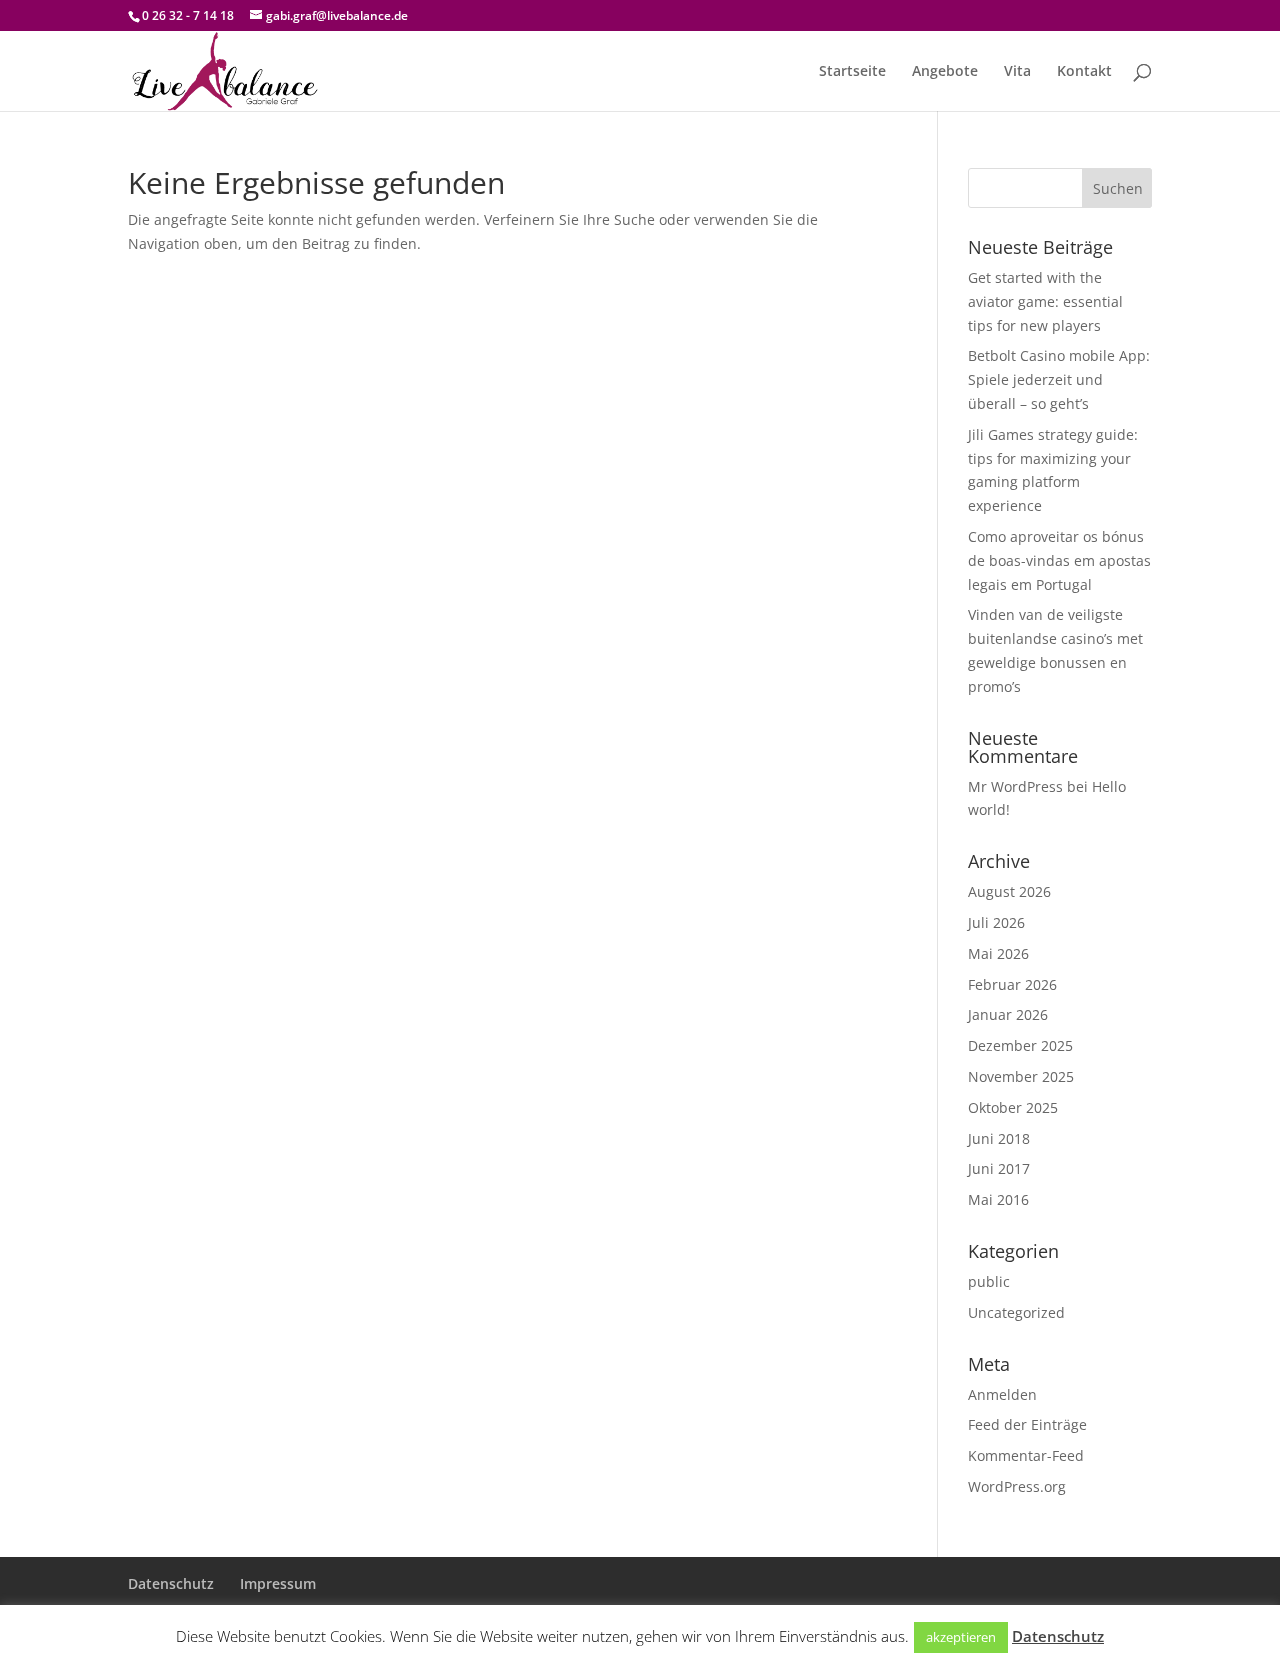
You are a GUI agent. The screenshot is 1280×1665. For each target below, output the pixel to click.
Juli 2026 (996, 922)
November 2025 (1021, 1076)
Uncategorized (1016, 1312)
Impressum (278, 1583)
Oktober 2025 (1013, 1107)
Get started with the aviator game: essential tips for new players (1045, 301)
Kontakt (1084, 72)
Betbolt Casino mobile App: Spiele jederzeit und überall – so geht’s (1059, 379)
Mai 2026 (998, 953)
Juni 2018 (999, 1138)
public (989, 1281)
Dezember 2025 (1020, 1045)
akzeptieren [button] (961, 1637)
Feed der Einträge (1027, 1424)
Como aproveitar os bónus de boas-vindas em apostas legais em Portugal (1059, 560)
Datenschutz (171, 1583)
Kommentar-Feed (1026, 1455)
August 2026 (1009, 891)
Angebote (945, 72)
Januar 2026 (1008, 1014)
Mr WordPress (1015, 786)
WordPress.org (1017, 1486)
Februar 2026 (1012, 984)
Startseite (852, 72)
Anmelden (1002, 1394)
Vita (1017, 72)
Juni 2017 (999, 1168)
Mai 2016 (998, 1199)
